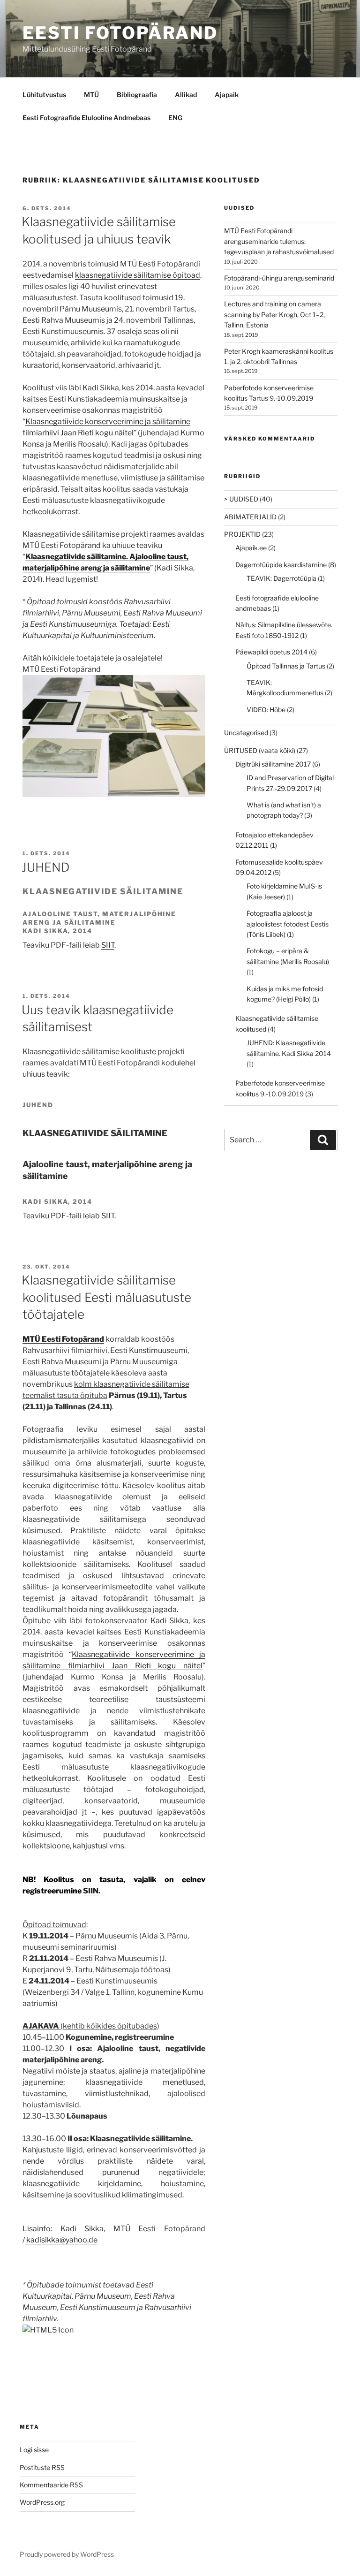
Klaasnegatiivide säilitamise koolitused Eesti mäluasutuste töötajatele (106, 1297)
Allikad (186, 95)
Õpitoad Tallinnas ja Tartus (286, 666)
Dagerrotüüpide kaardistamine (281, 565)
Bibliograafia (137, 95)
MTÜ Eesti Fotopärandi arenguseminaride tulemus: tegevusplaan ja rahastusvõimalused (279, 241)
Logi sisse (34, 2450)
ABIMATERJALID (250, 517)
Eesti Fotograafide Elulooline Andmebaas (86, 118)
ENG (175, 118)
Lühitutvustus (44, 95)
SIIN (91, 1891)
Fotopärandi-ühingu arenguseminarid (279, 278)
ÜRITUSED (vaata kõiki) (260, 750)
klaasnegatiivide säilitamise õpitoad (138, 275)
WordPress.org (42, 2502)
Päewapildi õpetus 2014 (271, 652)
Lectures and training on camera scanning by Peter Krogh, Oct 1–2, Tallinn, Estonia (274, 314)
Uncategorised (246, 733)
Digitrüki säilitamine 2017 (273, 764)
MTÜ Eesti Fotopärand (63, 1339)
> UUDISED (241, 499)
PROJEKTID (242, 534)
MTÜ (91, 95)
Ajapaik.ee (251, 548)
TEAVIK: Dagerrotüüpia (281, 578)
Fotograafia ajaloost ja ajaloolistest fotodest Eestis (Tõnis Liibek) (288, 924)
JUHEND (46, 867)
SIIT (108, 945)
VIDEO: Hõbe (266, 710)
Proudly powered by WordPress (67, 2554)
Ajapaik (227, 95)
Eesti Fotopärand (120, 33)
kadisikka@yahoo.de (62, 2240)
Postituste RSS (42, 2467)
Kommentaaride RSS (51, 2485)
